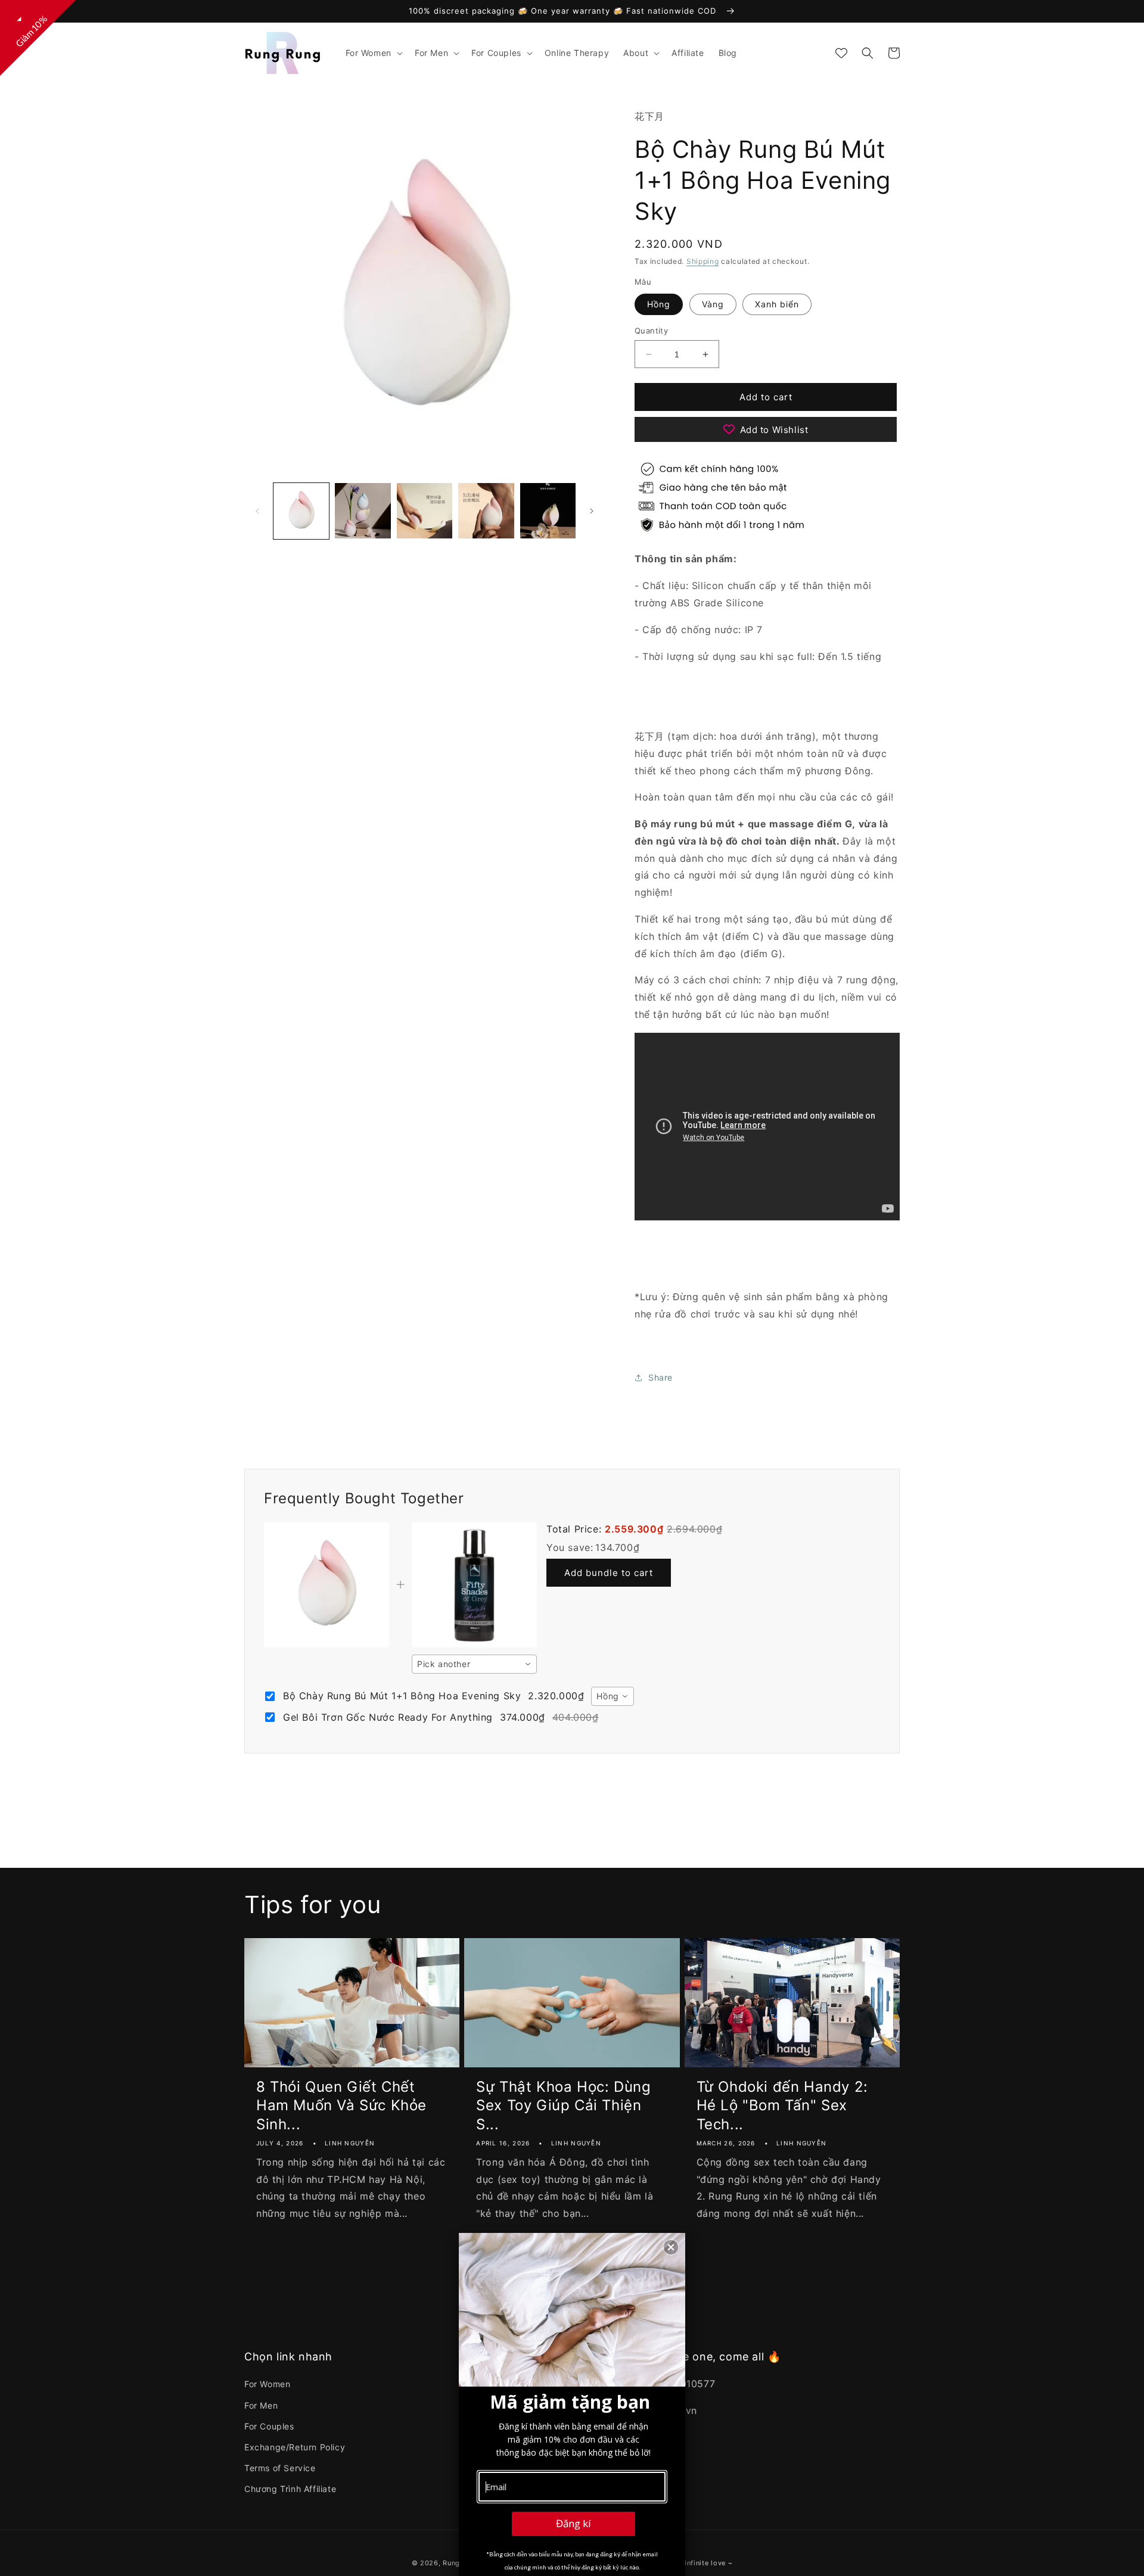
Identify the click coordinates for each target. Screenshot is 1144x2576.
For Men (261, 2405)
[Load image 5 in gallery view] (548, 511)
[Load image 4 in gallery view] (486, 511)
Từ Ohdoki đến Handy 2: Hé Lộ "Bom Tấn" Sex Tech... (782, 2105)
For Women (267, 2384)
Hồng (659, 304)
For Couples (269, 2426)
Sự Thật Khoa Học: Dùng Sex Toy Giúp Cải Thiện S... (563, 2105)
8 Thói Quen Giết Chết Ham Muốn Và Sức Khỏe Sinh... (341, 2105)
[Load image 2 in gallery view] (363, 511)
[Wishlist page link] (841, 53)
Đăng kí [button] (573, 2523)
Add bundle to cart (609, 1573)
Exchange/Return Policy (295, 2447)
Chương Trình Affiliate (290, 2489)
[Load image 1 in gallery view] (301, 511)
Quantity (651, 331)
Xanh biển (777, 304)
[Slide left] (257, 511)
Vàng (713, 304)
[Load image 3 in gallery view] (425, 511)
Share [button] (660, 1377)
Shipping (703, 261)
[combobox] (474, 1664)
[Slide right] (592, 511)
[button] (373, 53)
